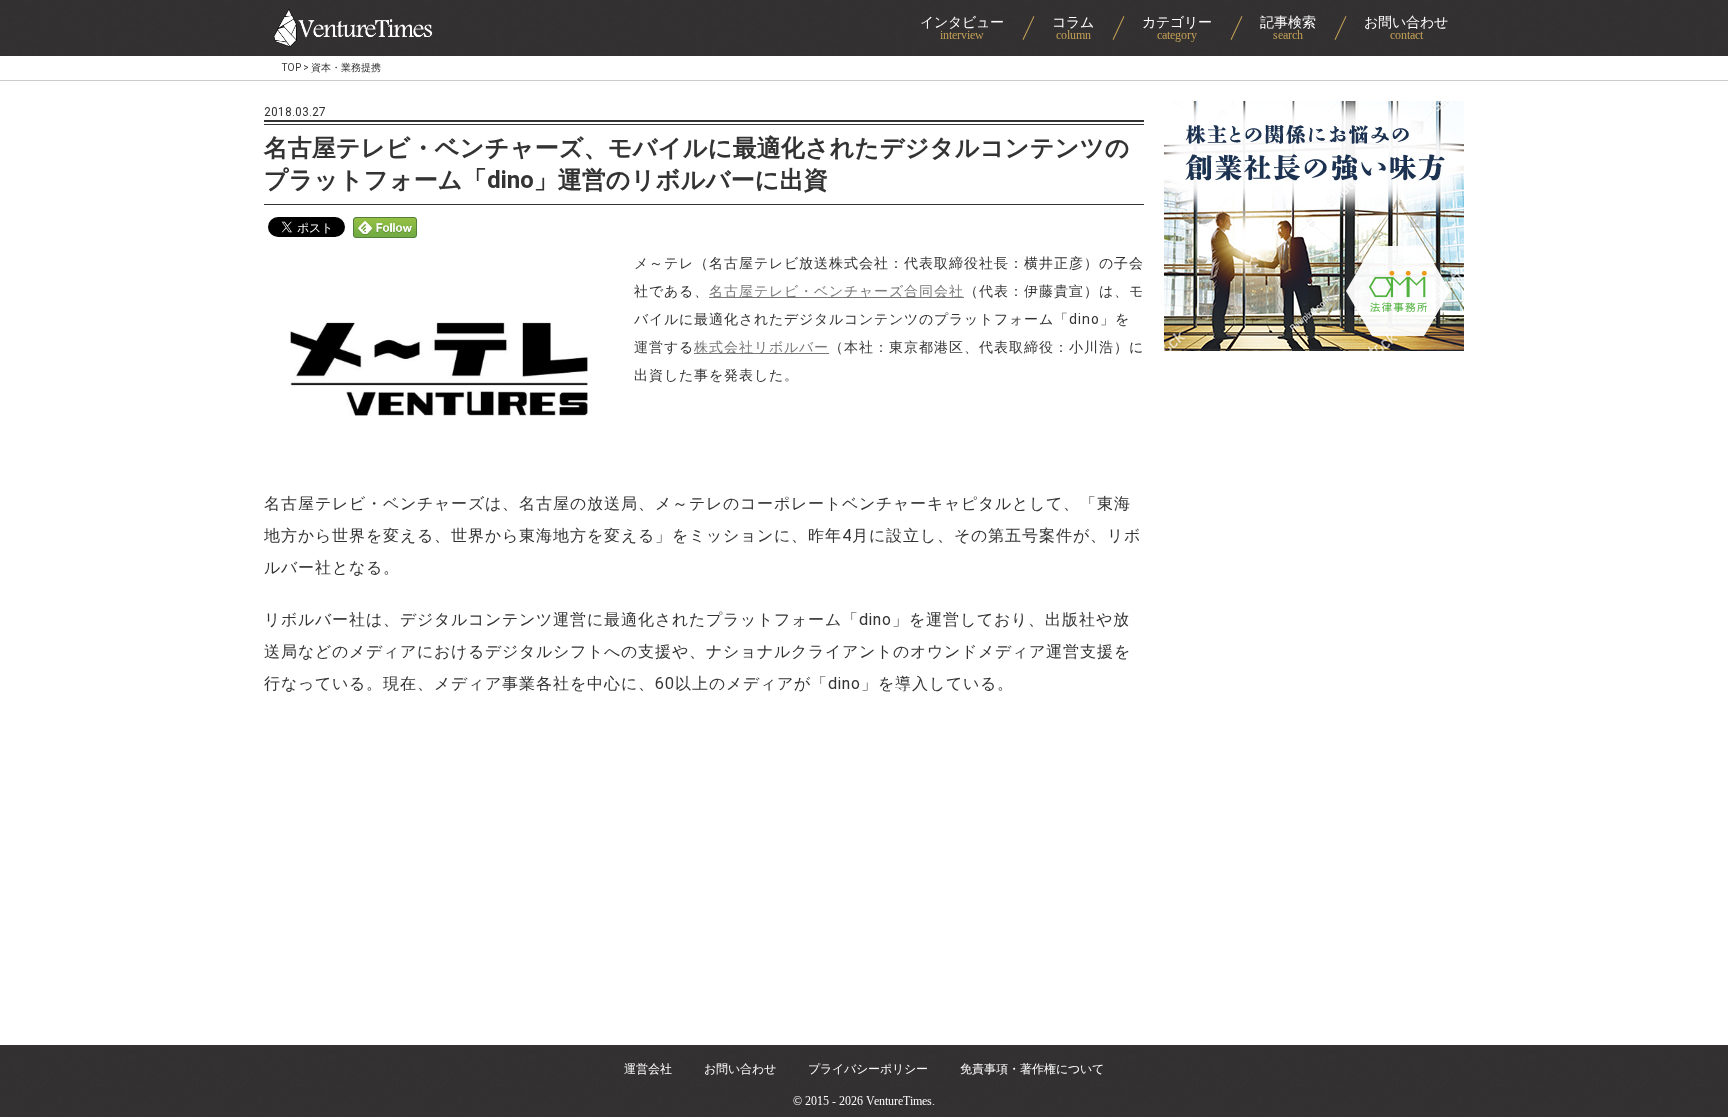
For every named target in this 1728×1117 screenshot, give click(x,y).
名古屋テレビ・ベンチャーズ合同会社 (836, 291)
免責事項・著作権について (1032, 1069)
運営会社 (648, 1069)
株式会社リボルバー (761, 347)
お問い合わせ (740, 1069)
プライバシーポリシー (868, 1069)
